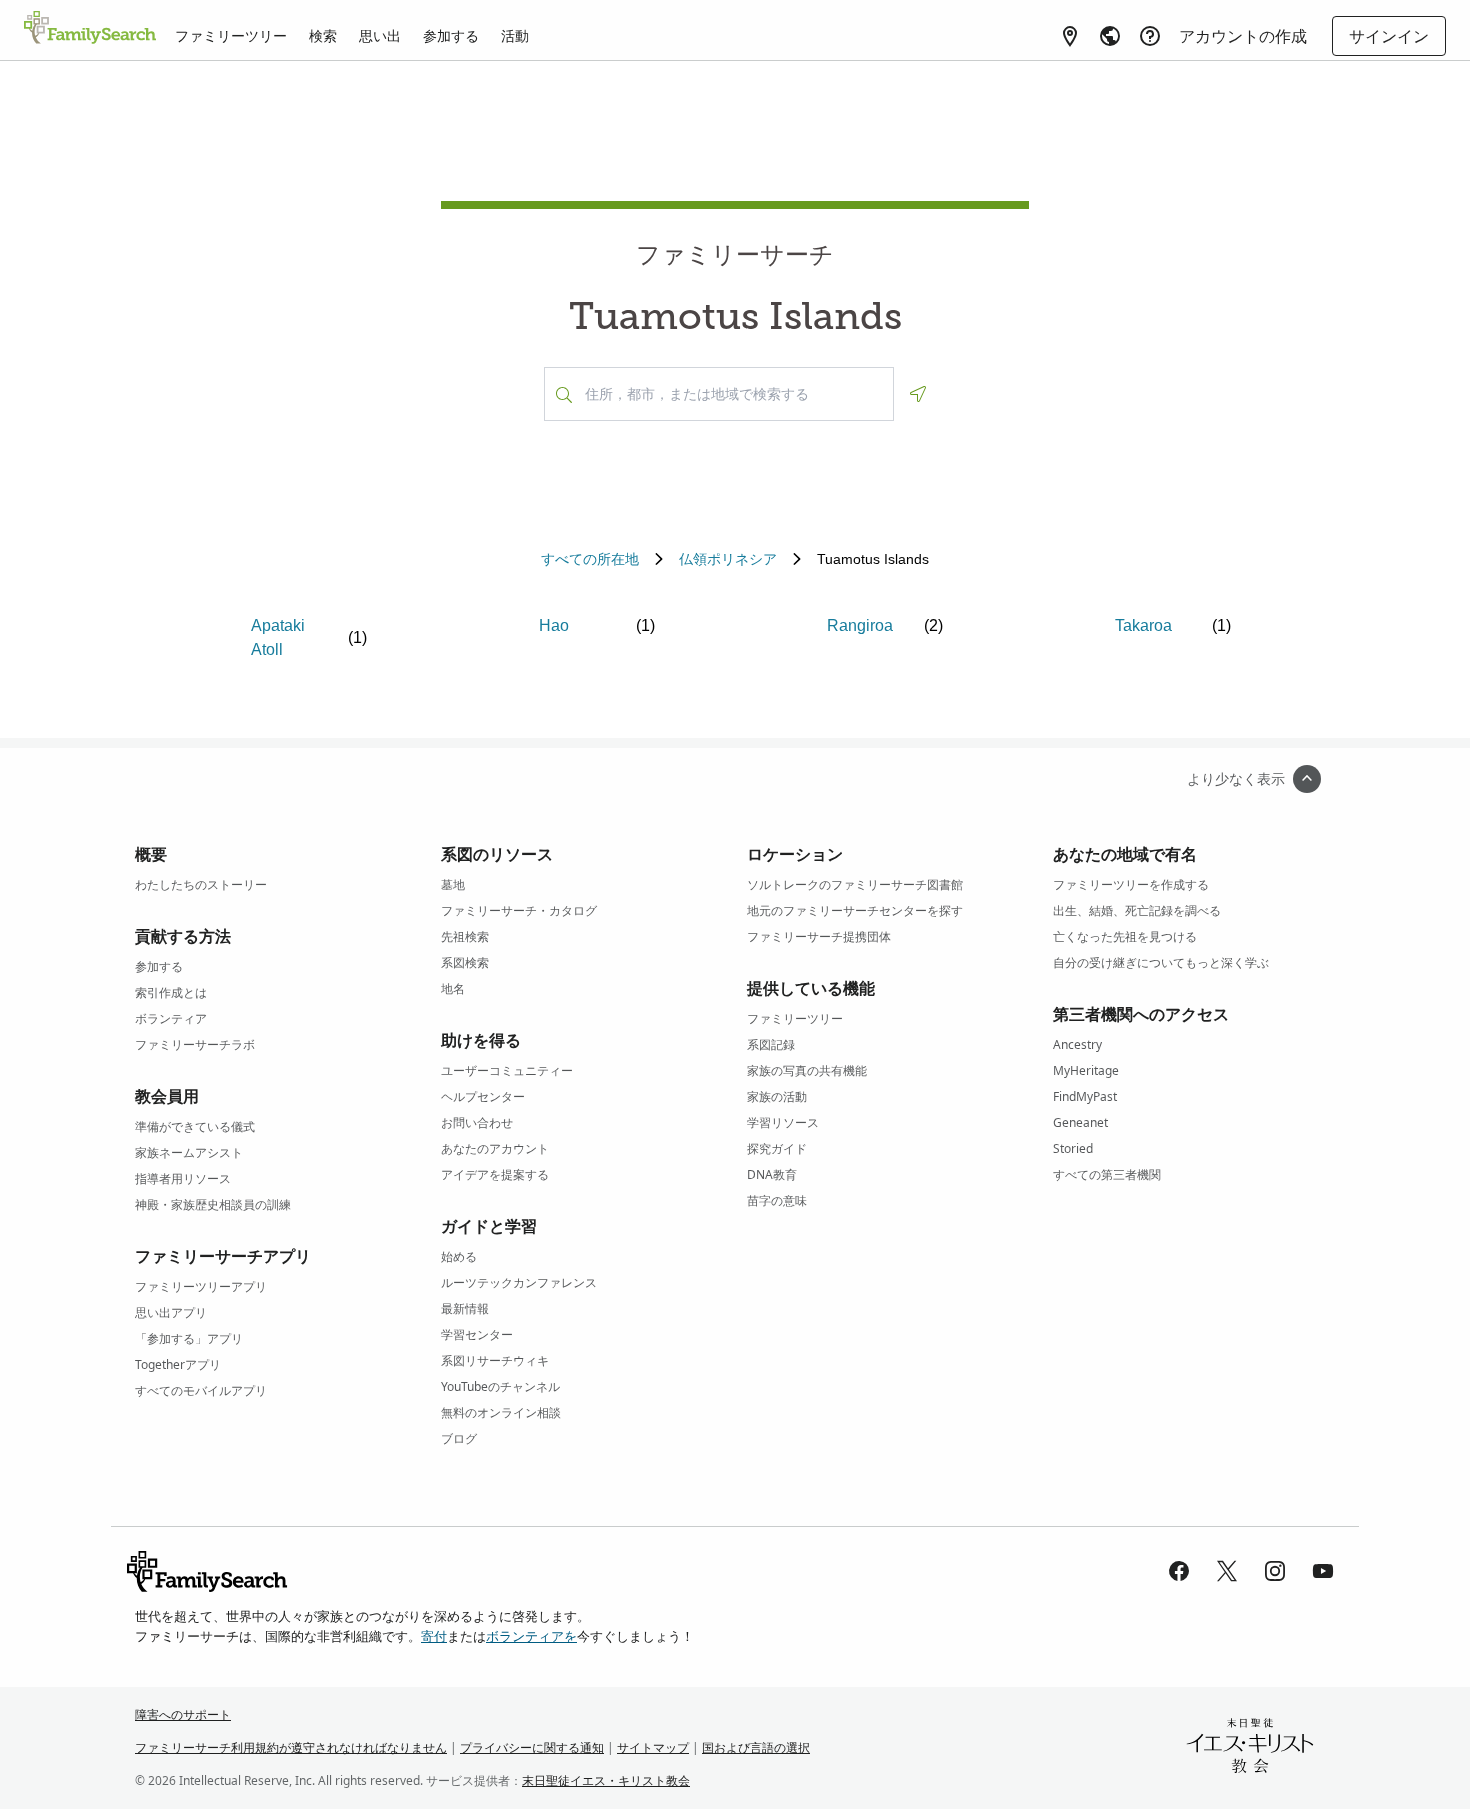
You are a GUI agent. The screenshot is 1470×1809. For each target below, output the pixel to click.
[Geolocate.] (918, 394)
